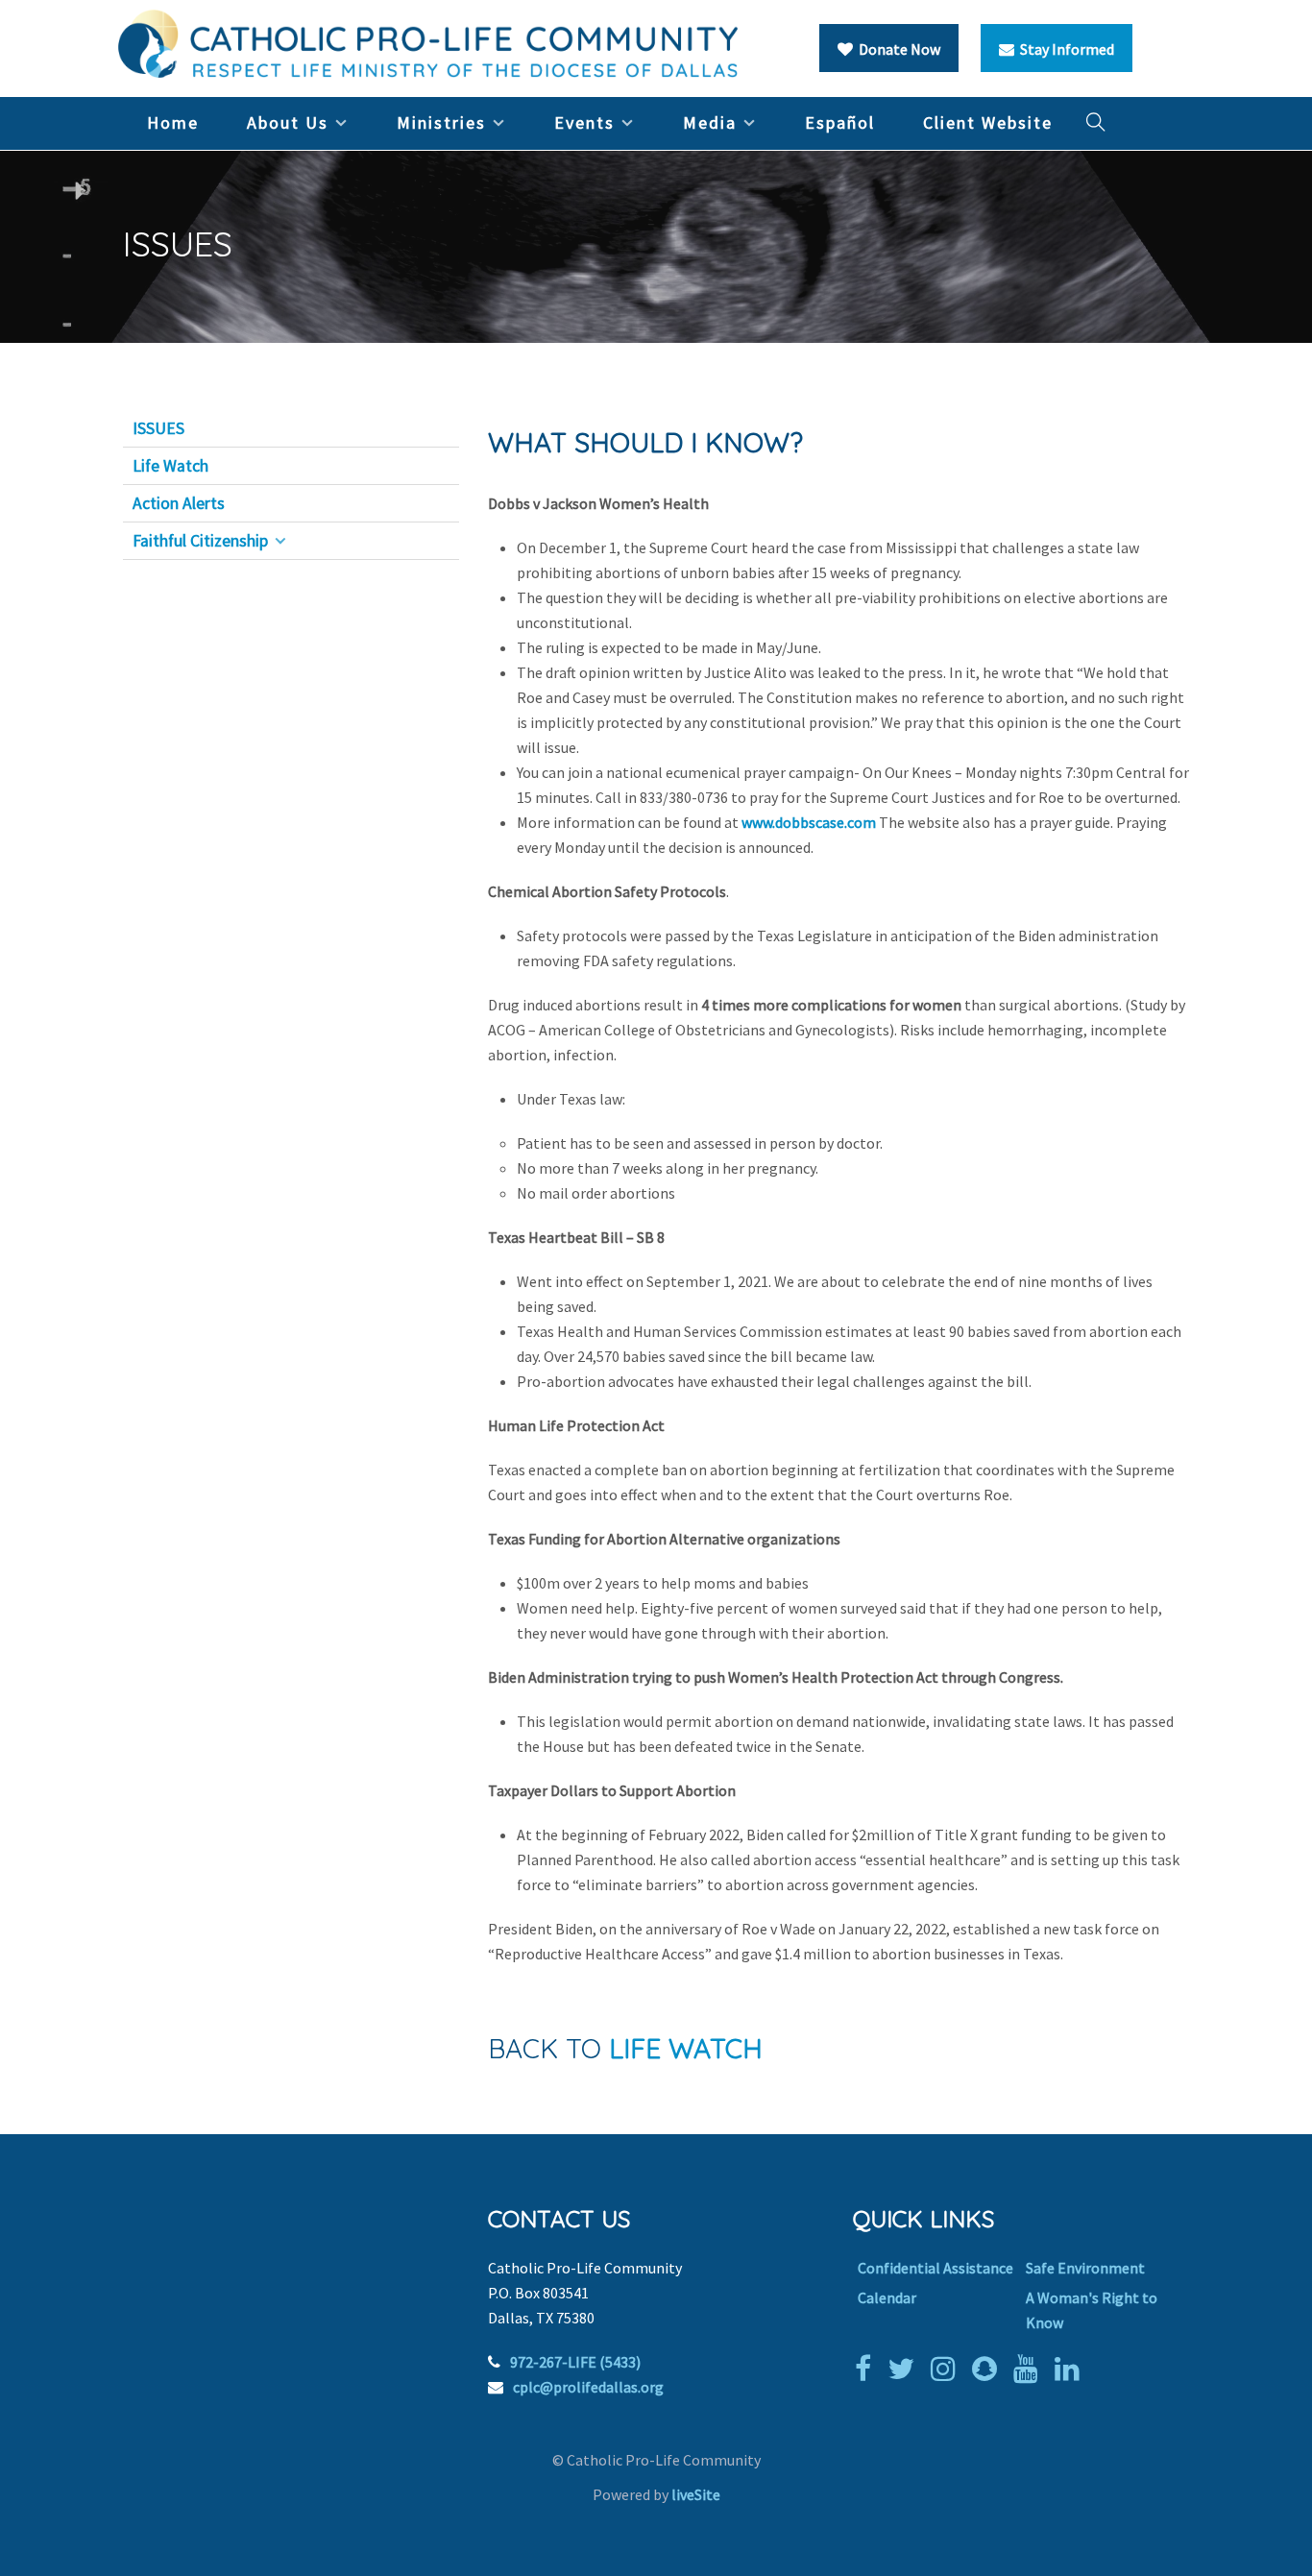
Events (584, 122)
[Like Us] (868, 2369)
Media (710, 122)
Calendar (887, 2297)
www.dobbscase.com (809, 822)
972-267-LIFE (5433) (575, 2362)
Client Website (988, 122)
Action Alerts (179, 503)
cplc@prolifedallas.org (588, 2387)
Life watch (686, 2048)
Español (840, 122)
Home (173, 122)
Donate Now (897, 49)
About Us (288, 122)
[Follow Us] (906, 2369)
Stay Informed (1064, 49)
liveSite (696, 2494)
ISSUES (158, 428)
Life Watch (170, 466)
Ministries (441, 122)
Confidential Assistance (935, 2268)
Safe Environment (1085, 2268)
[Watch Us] (1031, 2369)
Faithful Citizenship (200, 541)
